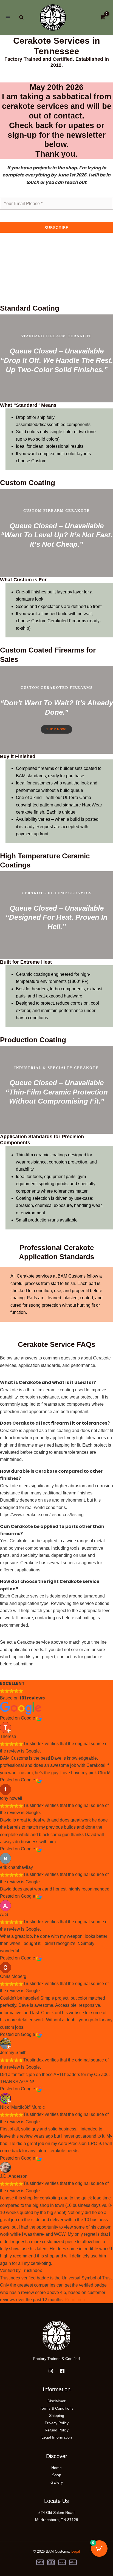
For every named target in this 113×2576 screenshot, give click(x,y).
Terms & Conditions (57, 2408)
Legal (76, 2551)
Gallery (57, 2482)
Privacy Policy (57, 2423)
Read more (76, 2300)
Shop (57, 2475)
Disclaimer (56, 2401)
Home (56, 2468)
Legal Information (57, 2437)
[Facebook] (62, 2371)
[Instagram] (51, 2371)
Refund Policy (57, 2430)
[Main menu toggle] (8, 18)
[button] (22, 18)
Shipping (57, 2415)
